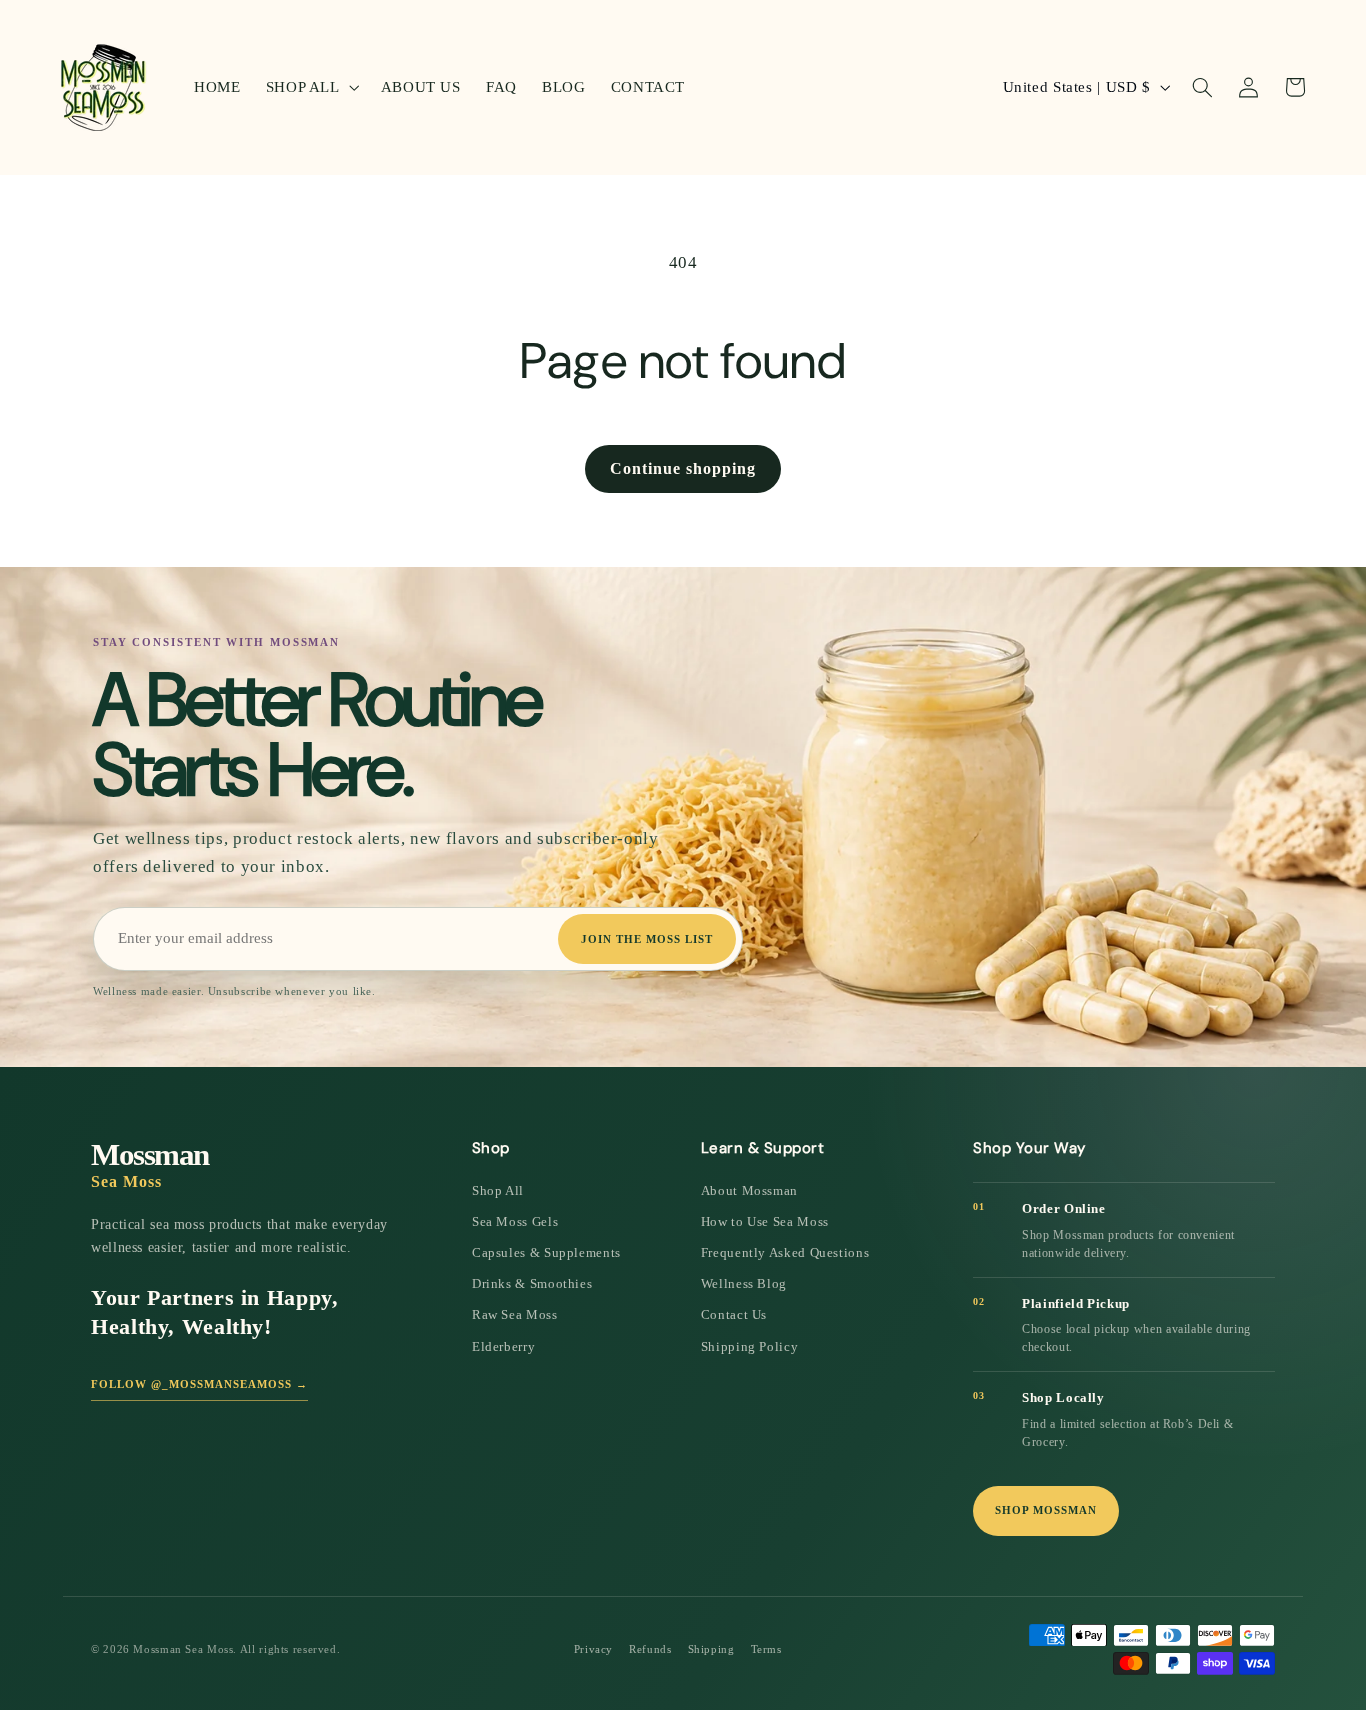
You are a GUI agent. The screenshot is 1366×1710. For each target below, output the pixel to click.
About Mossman (749, 1190)
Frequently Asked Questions (785, 1252)
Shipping (711, 1649)
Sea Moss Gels (515, 1221)
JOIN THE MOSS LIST (647, 939)
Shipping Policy (749, 1346)
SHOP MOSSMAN (1046, 1510)
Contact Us (734, 1314)
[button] (310, 87)
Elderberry (503, 1346)
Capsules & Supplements (546, 1252)
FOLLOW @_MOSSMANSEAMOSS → (199, 1384)
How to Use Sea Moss (765, 1221)
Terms (766, 1649)
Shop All (498, 1190)
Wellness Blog (744, 1283)
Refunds (650, 1649)
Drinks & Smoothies (532, 1283)
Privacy (593, 1649)
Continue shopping (683, 468)
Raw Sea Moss (515, 1314)
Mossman (150, 1164)
